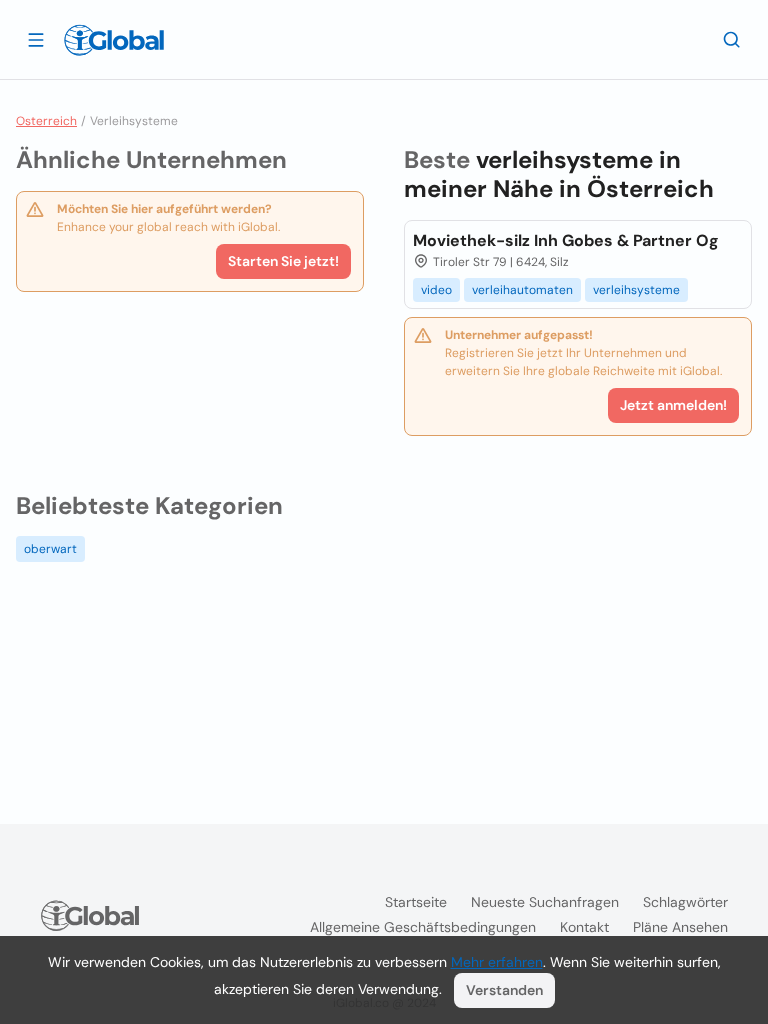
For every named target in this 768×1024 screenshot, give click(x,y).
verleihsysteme (636, 290)
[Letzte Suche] (732, 39)
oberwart (50, 549)
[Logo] (114, 40)
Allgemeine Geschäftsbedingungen (423, 927)
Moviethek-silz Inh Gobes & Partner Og (566, 240)
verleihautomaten (522, 290)
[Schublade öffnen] (36, 39)
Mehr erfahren (497, 962)
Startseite (416, 902)
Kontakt (584, 927)
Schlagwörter (685, 902)
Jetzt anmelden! (673, 405)
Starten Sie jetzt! (283, 261)
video (436, 290)
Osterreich (46, 121)
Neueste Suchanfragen (545, 902)
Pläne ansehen (680, 927)
